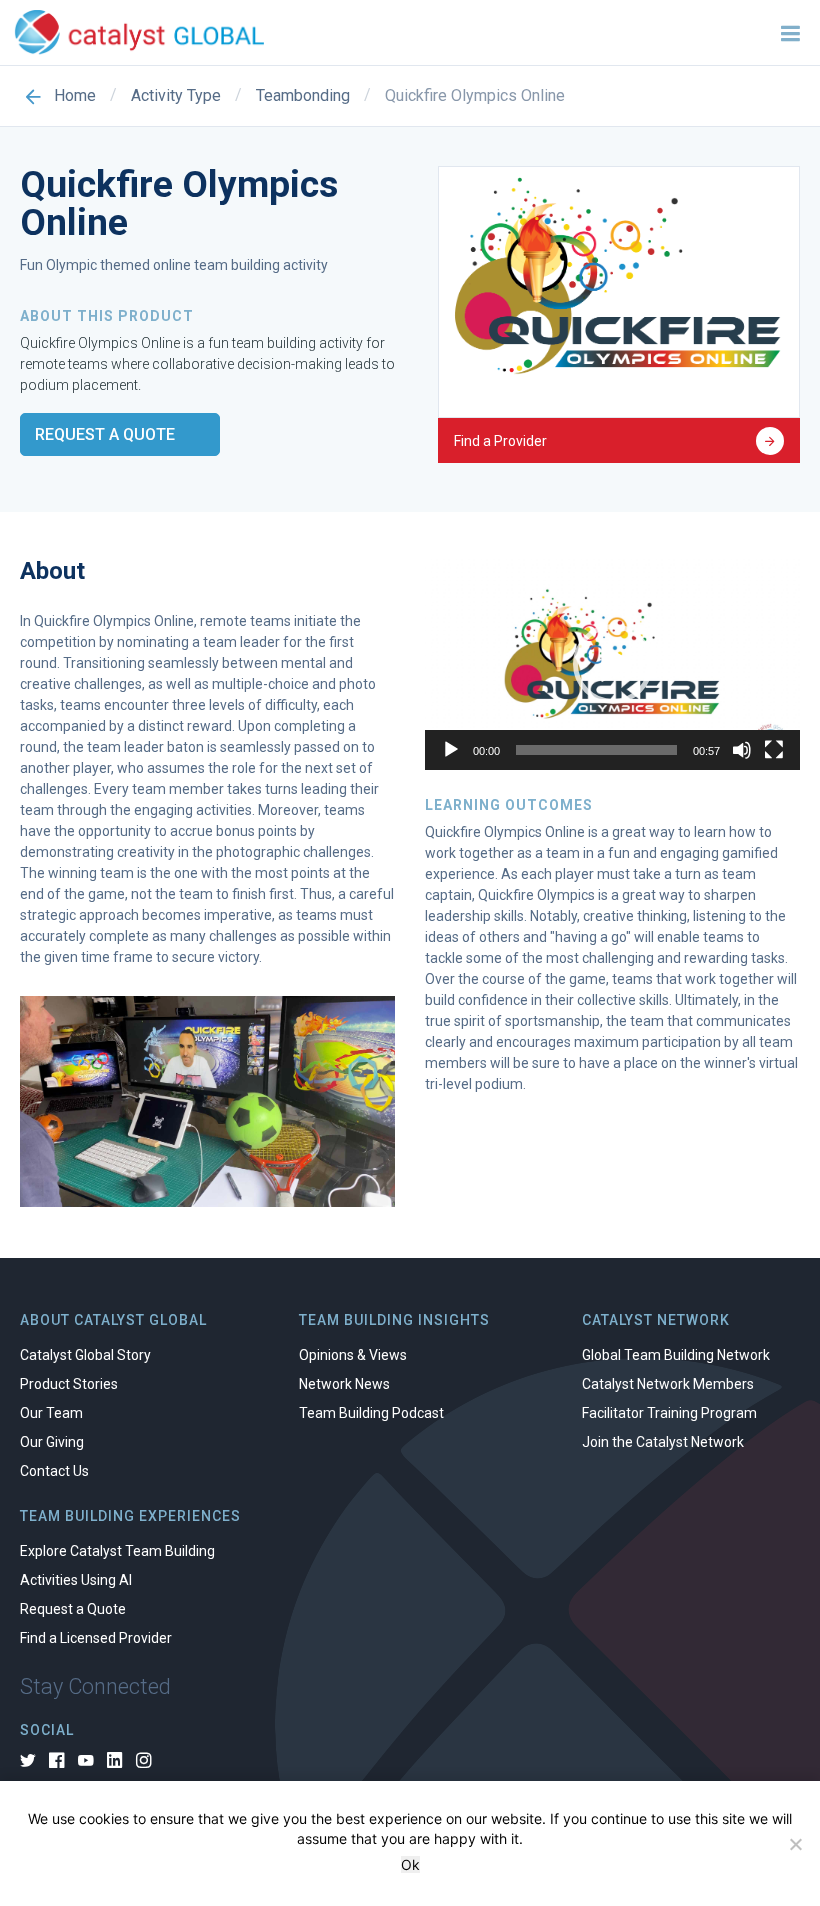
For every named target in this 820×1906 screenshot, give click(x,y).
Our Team (51, 1413)
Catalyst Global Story (85, 1355)
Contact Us (54, 1471)
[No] (795, 1844)
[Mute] (742, 750)
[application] (612, 664)
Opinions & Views (353, 1355)
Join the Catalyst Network (663, 1442)
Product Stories (69, 1384)
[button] (613, 664)
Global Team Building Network (676, 1355)
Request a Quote (105, 434)
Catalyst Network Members (668, 1384)
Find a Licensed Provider (96, 1638)
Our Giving (52, 1442)
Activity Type (176, 96)
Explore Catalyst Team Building (117, 1551)
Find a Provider (500, 441)
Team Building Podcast (371, 1413)
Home (75, 96)
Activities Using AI (76, 1580)
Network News (344, 1384)
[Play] (451, 750)
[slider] (596, 750)
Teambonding (303, 96)
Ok (410, 1864)
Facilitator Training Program (669, 1413)
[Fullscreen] (774, 750)
